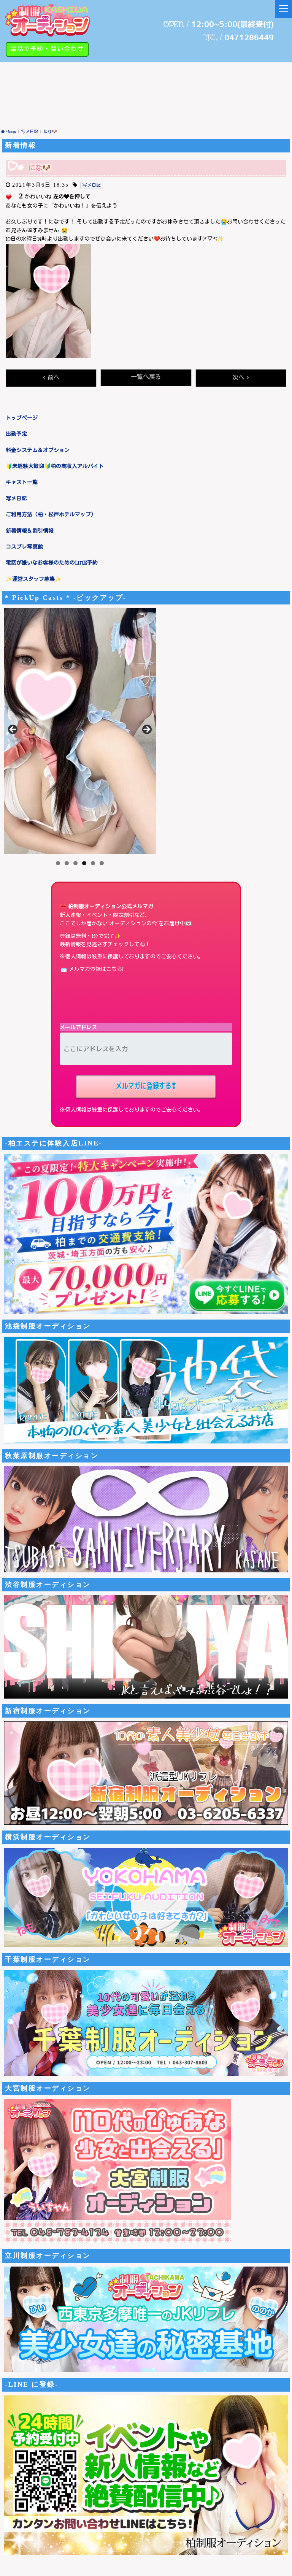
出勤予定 (16, 434)
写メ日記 (16, 499)
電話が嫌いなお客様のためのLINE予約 (52, 563)
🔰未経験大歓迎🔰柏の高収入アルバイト (55, 466)
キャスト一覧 (22, 482)
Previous (13, 730)
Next (146, 730)
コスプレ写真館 (24, 547)
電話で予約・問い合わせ (47, 49)
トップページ (22, 418)
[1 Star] (9, 197)
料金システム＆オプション (38, 450)
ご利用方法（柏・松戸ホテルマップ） (51, 515)
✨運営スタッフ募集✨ (33, 579)
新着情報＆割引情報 (30, 531)
